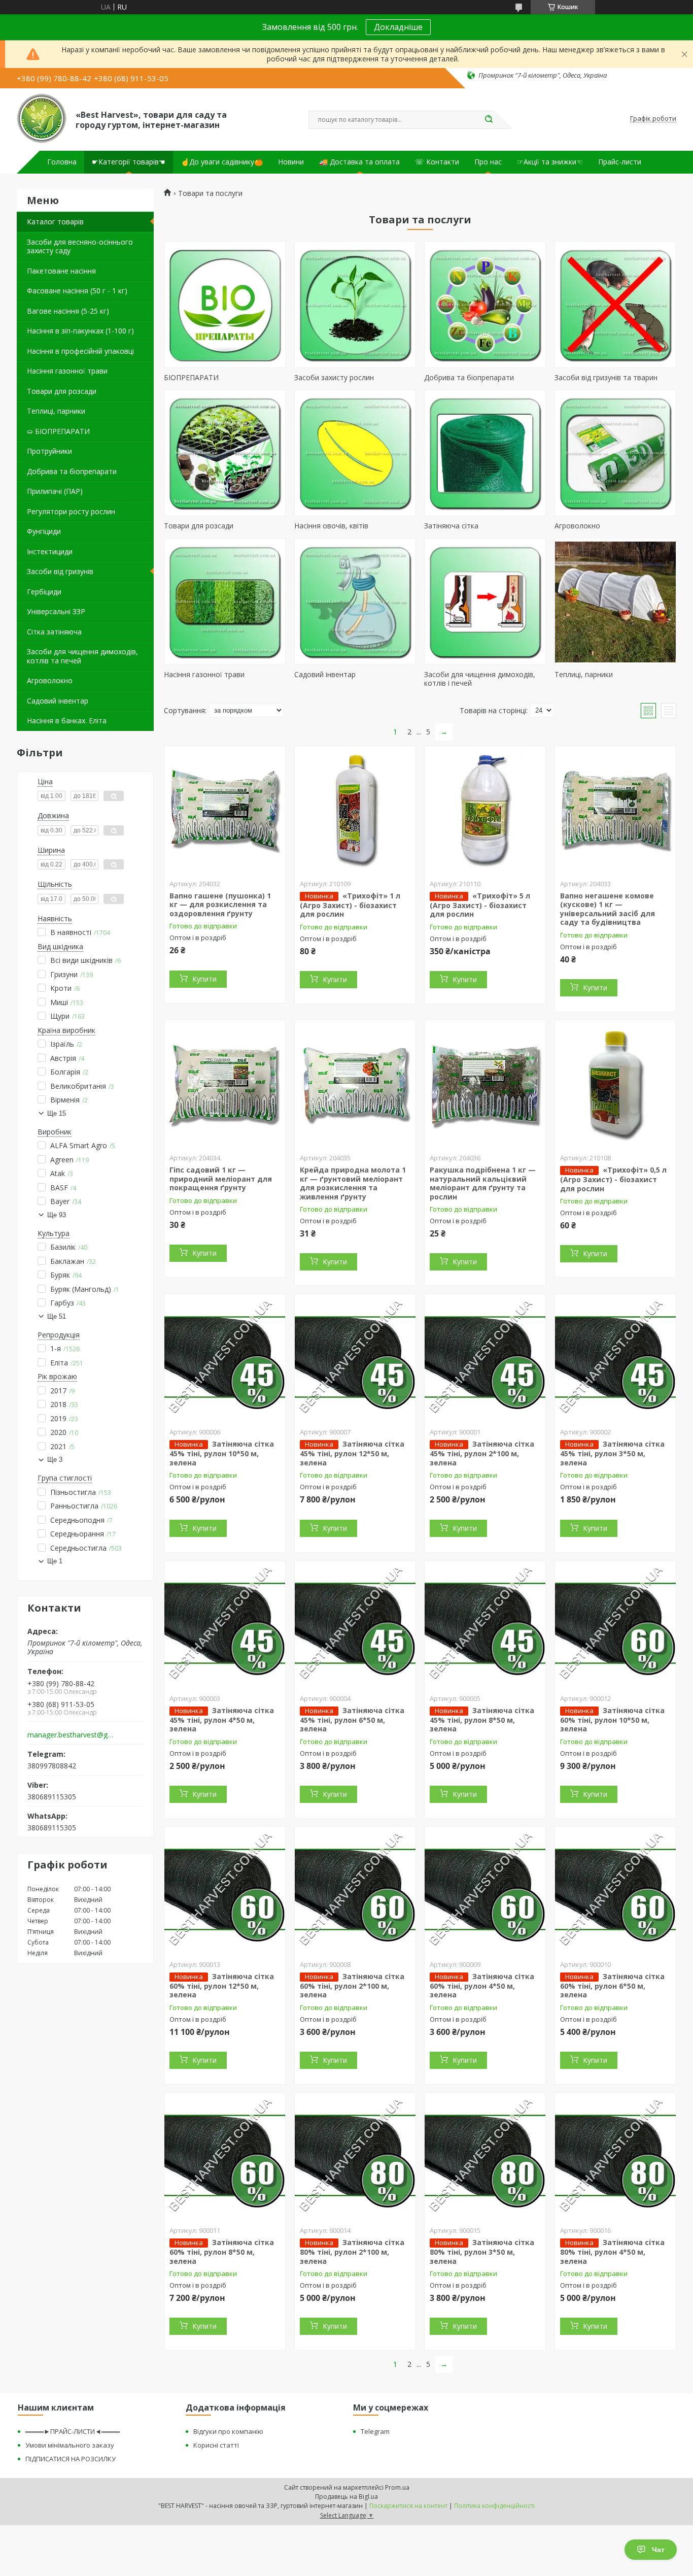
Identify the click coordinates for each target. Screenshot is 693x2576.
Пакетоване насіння (61, 271)
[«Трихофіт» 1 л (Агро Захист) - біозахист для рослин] (355, 810)
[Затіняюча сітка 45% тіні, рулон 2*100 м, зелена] (485, 1358)
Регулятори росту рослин (71, 511)
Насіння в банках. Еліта (67, 721)
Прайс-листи (620, 162)
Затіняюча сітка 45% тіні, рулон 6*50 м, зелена (352, 1720)
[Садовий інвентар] (355, 601)
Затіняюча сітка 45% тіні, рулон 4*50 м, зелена (222, 1720)
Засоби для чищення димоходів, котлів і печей (480, 679)
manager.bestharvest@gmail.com (72, 1735)
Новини (291, 162)
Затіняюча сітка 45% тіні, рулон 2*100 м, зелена (482, 1453)
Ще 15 (57, 1113)
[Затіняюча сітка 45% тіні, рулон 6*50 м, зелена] (355, 1624)
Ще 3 (55, 1460)
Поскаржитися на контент (408, 2506)
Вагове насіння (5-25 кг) (68, 311)
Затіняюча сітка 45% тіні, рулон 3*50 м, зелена (612, 1453)
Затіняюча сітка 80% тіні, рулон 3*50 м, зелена (482, 2252)
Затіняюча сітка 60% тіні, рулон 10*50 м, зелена (612, 1720)
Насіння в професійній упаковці (80, 351)
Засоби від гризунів (60, 571)
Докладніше (398, 27)
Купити (204, 979)
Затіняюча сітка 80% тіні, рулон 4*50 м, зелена (612, 2252)
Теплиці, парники (56, 411)
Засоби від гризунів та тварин (606, 377)
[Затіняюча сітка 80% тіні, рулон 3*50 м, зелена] (485, 2156)
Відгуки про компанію (228, 2431)
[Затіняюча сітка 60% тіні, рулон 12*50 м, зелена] (225, 1890)
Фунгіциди (44, 531)
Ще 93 (57, 1215)
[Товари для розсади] (225, 453)
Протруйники (49, 451)
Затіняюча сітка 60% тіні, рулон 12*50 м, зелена (222, 1986)
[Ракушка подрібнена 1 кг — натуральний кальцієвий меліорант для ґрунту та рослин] (485, 1084)
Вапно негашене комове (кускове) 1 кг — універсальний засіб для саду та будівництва (608, 909)
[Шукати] (489, 120)
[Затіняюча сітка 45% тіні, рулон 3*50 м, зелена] (615, 1358)
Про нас (488, 162)
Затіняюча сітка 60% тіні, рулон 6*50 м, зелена (612, 1986)
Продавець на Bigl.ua (346, 2497)
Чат (658, 2550)
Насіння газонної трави (67, 371)
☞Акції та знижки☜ (550, 162)
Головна (62, 162)
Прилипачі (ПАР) (55, 491)
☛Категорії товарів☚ (129, 162)
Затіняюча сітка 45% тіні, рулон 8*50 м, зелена (482, 1720)
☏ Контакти (437, 162)
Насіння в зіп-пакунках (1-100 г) (80, 331)
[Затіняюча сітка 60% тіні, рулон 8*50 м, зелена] (225, 2156)
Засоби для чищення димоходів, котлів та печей (82, 656)
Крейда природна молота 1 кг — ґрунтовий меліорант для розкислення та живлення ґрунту (353, 1183)
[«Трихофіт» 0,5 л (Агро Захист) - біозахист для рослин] (615, 1084)
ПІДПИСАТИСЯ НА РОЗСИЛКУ (71, 2459)
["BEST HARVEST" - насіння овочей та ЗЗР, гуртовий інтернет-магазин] (42, 119)
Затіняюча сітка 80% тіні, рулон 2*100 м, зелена (352, 2252)
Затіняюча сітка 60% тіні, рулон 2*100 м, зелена (352, 1986)
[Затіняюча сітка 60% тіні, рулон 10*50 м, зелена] (615, 1624)
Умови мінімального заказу (70, 2445)
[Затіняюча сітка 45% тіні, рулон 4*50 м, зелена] (225, 1624)
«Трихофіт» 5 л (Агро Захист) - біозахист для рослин (480, 905)
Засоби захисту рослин (334, 377)
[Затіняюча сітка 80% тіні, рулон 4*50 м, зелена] (615, 2156)
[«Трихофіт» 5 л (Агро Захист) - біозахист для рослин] (485, 810)
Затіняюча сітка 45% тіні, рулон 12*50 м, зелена (352, 1453)
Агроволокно (50, 680)
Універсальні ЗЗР (56, 611)
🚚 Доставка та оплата (359, 162)
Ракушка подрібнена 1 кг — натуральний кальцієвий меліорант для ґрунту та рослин (483, 1183)
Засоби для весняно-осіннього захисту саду (80, 246)
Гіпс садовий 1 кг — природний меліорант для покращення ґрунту (221, 1179)
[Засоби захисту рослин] (355, 305)
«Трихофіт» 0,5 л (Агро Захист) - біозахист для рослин (613, 1179)
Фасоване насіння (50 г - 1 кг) (77, 291)
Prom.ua (397, 2487)
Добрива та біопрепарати (72, 471)
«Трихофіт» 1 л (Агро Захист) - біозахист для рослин (350, 905)
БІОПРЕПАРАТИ (191, 377)
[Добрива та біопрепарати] (485, 305)
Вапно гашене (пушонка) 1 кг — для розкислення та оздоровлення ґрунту (220, 905)
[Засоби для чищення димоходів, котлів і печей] (485, 601)
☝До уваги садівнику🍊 (222, 162)
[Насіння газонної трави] (225, 601)
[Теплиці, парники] (615, 601)
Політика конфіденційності (494, 2506)
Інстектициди (50, 551)
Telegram (375, 2431)
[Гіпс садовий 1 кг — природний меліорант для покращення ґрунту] (225, 1084)
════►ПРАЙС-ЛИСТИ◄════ (73, 2431)
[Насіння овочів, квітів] (355, 453)
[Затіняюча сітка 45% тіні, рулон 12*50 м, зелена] (355, 1358)
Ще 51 (57, 1316)
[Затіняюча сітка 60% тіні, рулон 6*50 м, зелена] (615, 1890)
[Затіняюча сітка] (485, 453)
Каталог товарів (55, 222)
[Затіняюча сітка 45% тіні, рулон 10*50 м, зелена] (225, 1358)
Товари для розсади (62, 391)
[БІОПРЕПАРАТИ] (225, 305)
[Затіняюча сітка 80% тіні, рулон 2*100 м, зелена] (355, 2156)
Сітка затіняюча (54, 632)
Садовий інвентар (58, 701)
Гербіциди (44, 592)
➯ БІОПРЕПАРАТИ (58, 431)
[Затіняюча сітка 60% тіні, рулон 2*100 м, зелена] (355, 1890)
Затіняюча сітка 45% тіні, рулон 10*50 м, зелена (222, 1453)
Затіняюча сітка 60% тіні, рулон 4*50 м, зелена (482, 1986)
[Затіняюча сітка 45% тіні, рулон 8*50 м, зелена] (485, 1624)
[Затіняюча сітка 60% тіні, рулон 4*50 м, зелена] (485, 1890)
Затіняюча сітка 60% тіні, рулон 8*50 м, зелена (222, 2252)
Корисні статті (216, 2445)
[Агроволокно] (615, 453)
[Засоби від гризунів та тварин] (615, 305)
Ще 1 (55, 1561)
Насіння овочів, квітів (331, 526)
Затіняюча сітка (451, 526)
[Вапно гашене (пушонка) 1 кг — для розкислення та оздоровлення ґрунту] (225, 810)
